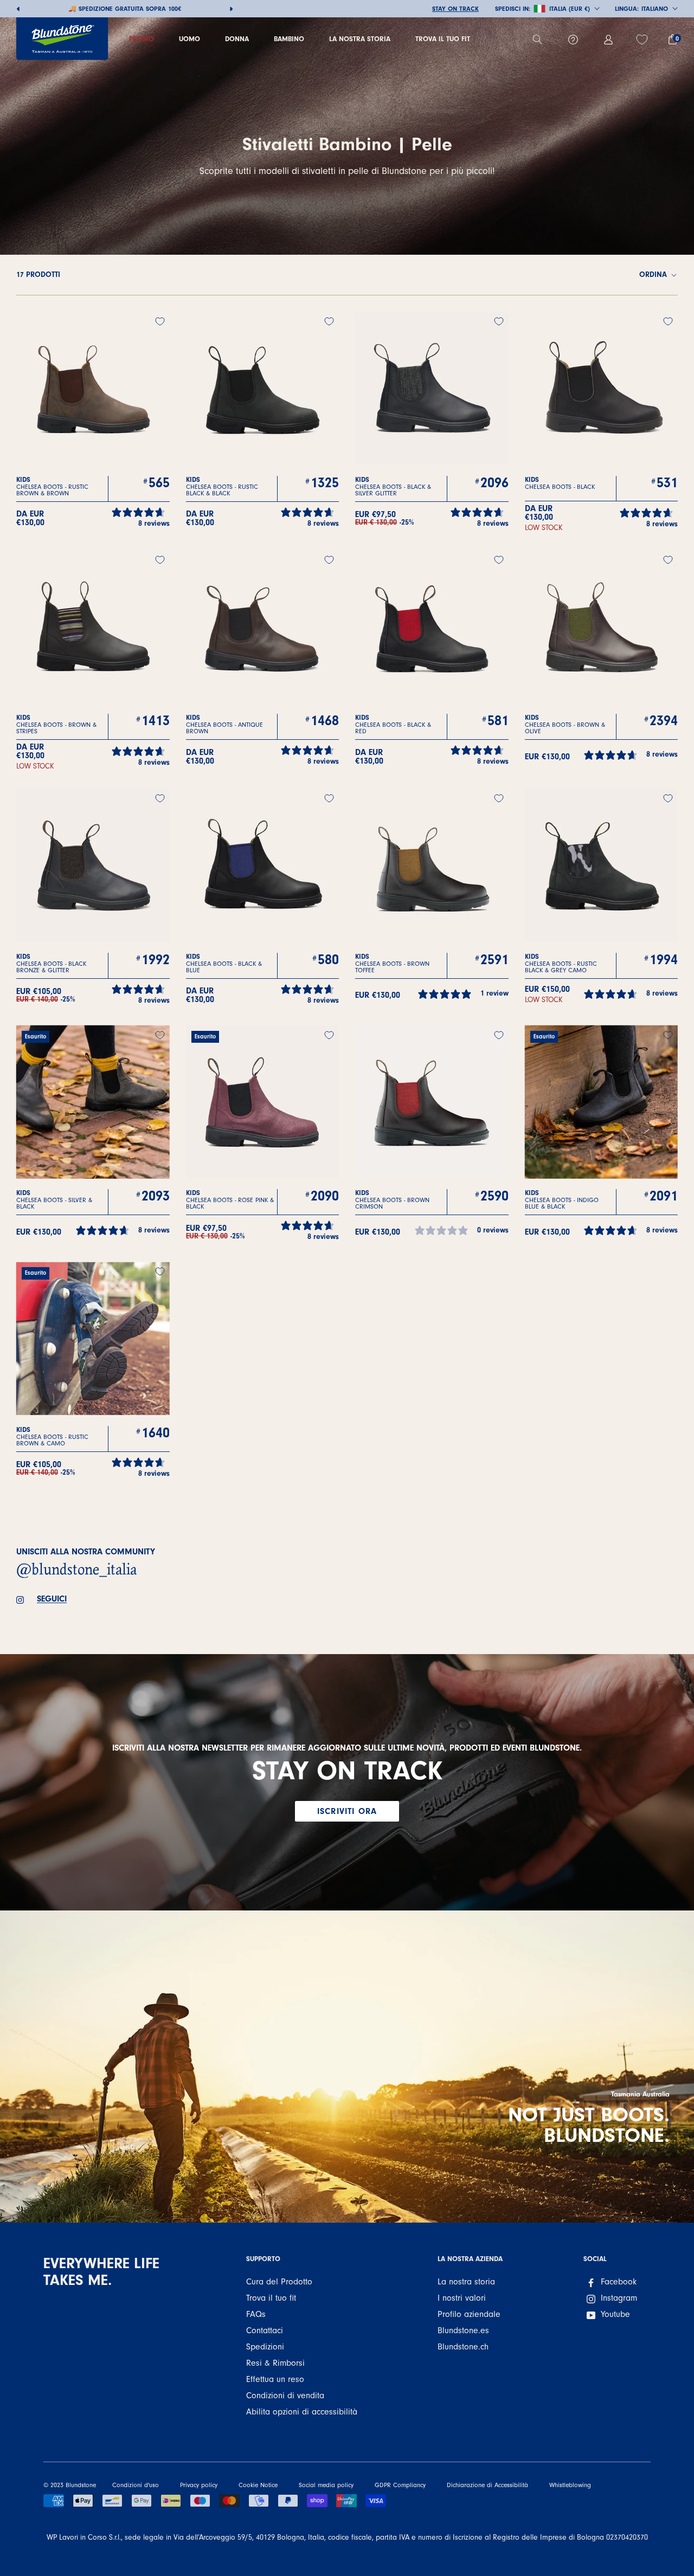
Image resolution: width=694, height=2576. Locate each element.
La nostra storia (466, 2282)
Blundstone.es (463, 2330)
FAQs (256, 2314)
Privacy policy (199, 2485)
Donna (237, 39)
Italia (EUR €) (570, 9)
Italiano (655, 9)
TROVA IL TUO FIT (443, 39)
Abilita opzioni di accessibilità (302, 2412)
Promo (142, 39)
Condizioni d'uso (136, 2485)
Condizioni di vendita (285, 2396)
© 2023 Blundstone (70, 2485)
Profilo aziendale (469, 2314)
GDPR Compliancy (400, 2485)
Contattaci (265, 2330)
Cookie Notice (258, 2485)
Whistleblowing (570, 2485)
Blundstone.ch (463, 2347)
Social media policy (326, 2485)
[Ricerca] (542, 40)
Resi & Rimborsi (275, 2363)
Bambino (289, 39)
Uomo (189, 39)
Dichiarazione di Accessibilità (487, 2485)
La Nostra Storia (360, 39)
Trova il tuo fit (271, 2298)
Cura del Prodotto (279, 2282)
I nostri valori (462, 2298)
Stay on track (455, 9)
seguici (52, 1599)
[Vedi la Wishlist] (643, 40)
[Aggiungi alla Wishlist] (160, 321)
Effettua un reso (275, 2379)
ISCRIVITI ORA (347, 1811)
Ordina (654, 275)
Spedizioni (265, 2347)
